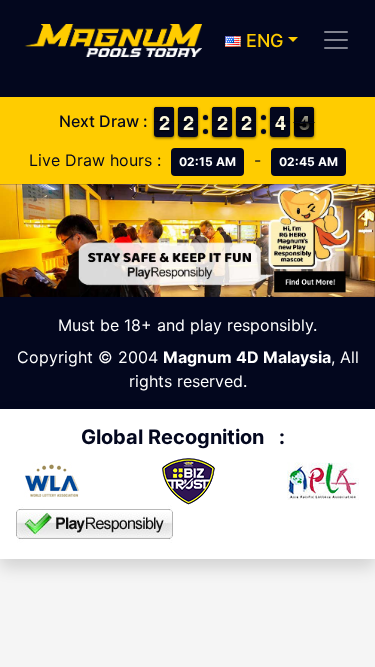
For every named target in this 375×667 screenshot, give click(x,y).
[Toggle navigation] (336, 40)
